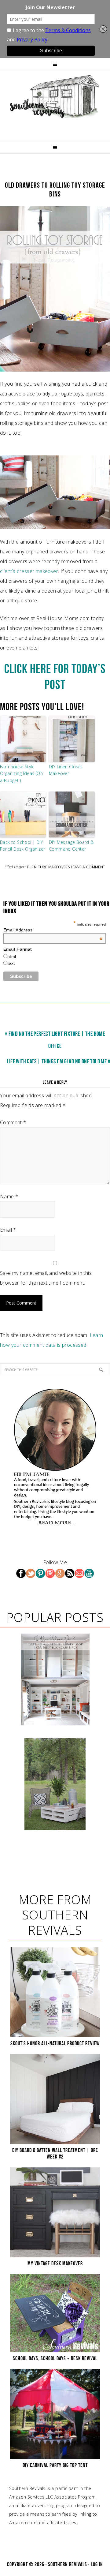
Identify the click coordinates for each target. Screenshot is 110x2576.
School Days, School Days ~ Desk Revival (55, 2358)
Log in (97, 2564)
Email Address (53, 930)
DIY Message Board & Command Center (71, 846)
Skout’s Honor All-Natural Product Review (55, 2043)
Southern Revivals (55, 96)
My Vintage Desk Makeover (55, 2263)
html (12, 957)
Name (9, 1196)
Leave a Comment (88, 867)
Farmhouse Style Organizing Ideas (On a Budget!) (21, 773)
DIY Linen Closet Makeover (66, 770)
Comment (13, 1122)
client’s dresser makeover (29, 571)
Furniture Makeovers (48, 867)
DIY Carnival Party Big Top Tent (55, 2465)
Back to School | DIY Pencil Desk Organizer (22, 846)
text (11, 963)
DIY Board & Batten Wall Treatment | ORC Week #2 (55, 2154)
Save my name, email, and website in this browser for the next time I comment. (46, 1278)
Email (8, 1230)
